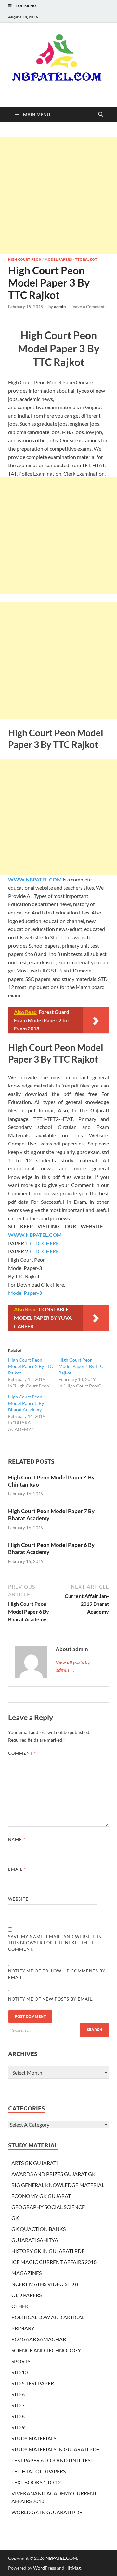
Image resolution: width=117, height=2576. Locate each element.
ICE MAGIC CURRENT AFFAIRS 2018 (54, 2262)
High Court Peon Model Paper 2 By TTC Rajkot (31, 1366)
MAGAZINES (26, 2273)
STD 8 (18, 2416)
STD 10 (19, 2372)
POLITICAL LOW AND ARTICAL (48, 2317)
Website (18, 1899)
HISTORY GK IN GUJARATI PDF (48, 2251)
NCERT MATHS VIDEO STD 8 (45, 2284)
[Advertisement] (58, 196)
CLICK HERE (44, 1243)
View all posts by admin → (73, 1666)
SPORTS (21, 2361)
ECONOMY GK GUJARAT (41, 2196)
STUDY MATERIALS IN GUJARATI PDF (55, 2449)
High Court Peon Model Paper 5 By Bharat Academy (26, 1403)
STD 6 (18, 2394)
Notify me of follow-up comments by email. (57, 1974)
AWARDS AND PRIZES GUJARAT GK (53, 2174)
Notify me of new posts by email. (51, 1999)
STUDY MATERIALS (34, 2438)
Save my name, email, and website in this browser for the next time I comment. (55, 1943)
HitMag (73, 2568)
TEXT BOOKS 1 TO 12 (36, 2482)
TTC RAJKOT (86, 259)
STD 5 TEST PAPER (33, 2383)
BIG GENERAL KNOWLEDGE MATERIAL (58, 2185)
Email (17, 1869)
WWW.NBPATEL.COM (35, 879)
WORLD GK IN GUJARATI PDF (47, 2512)
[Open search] (101, 115)
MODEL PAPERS (58, 259)
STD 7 (18, 2405)
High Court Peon (25, 259)
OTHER (20, 2306)
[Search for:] (58, 2030)
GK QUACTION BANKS (39, 2229)
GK (15, 2218)
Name (17, 1839)
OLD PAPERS (26, 2295)
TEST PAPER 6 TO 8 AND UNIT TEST (52, 2460)
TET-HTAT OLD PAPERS (39, 2471)
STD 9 (18, 2427)
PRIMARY (23, 2328)
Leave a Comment (88, 307)
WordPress (45, 2568)
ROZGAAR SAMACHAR (39, 2339)
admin (60, 307)
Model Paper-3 (25, 1293)
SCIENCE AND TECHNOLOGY (46, 2350)
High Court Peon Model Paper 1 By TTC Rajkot (81, 1366)
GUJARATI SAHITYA (35, 2240)
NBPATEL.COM (61, 2558)
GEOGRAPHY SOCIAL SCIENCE (48, 2207)
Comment (22, 1753)
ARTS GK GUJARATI (35, 2163)
